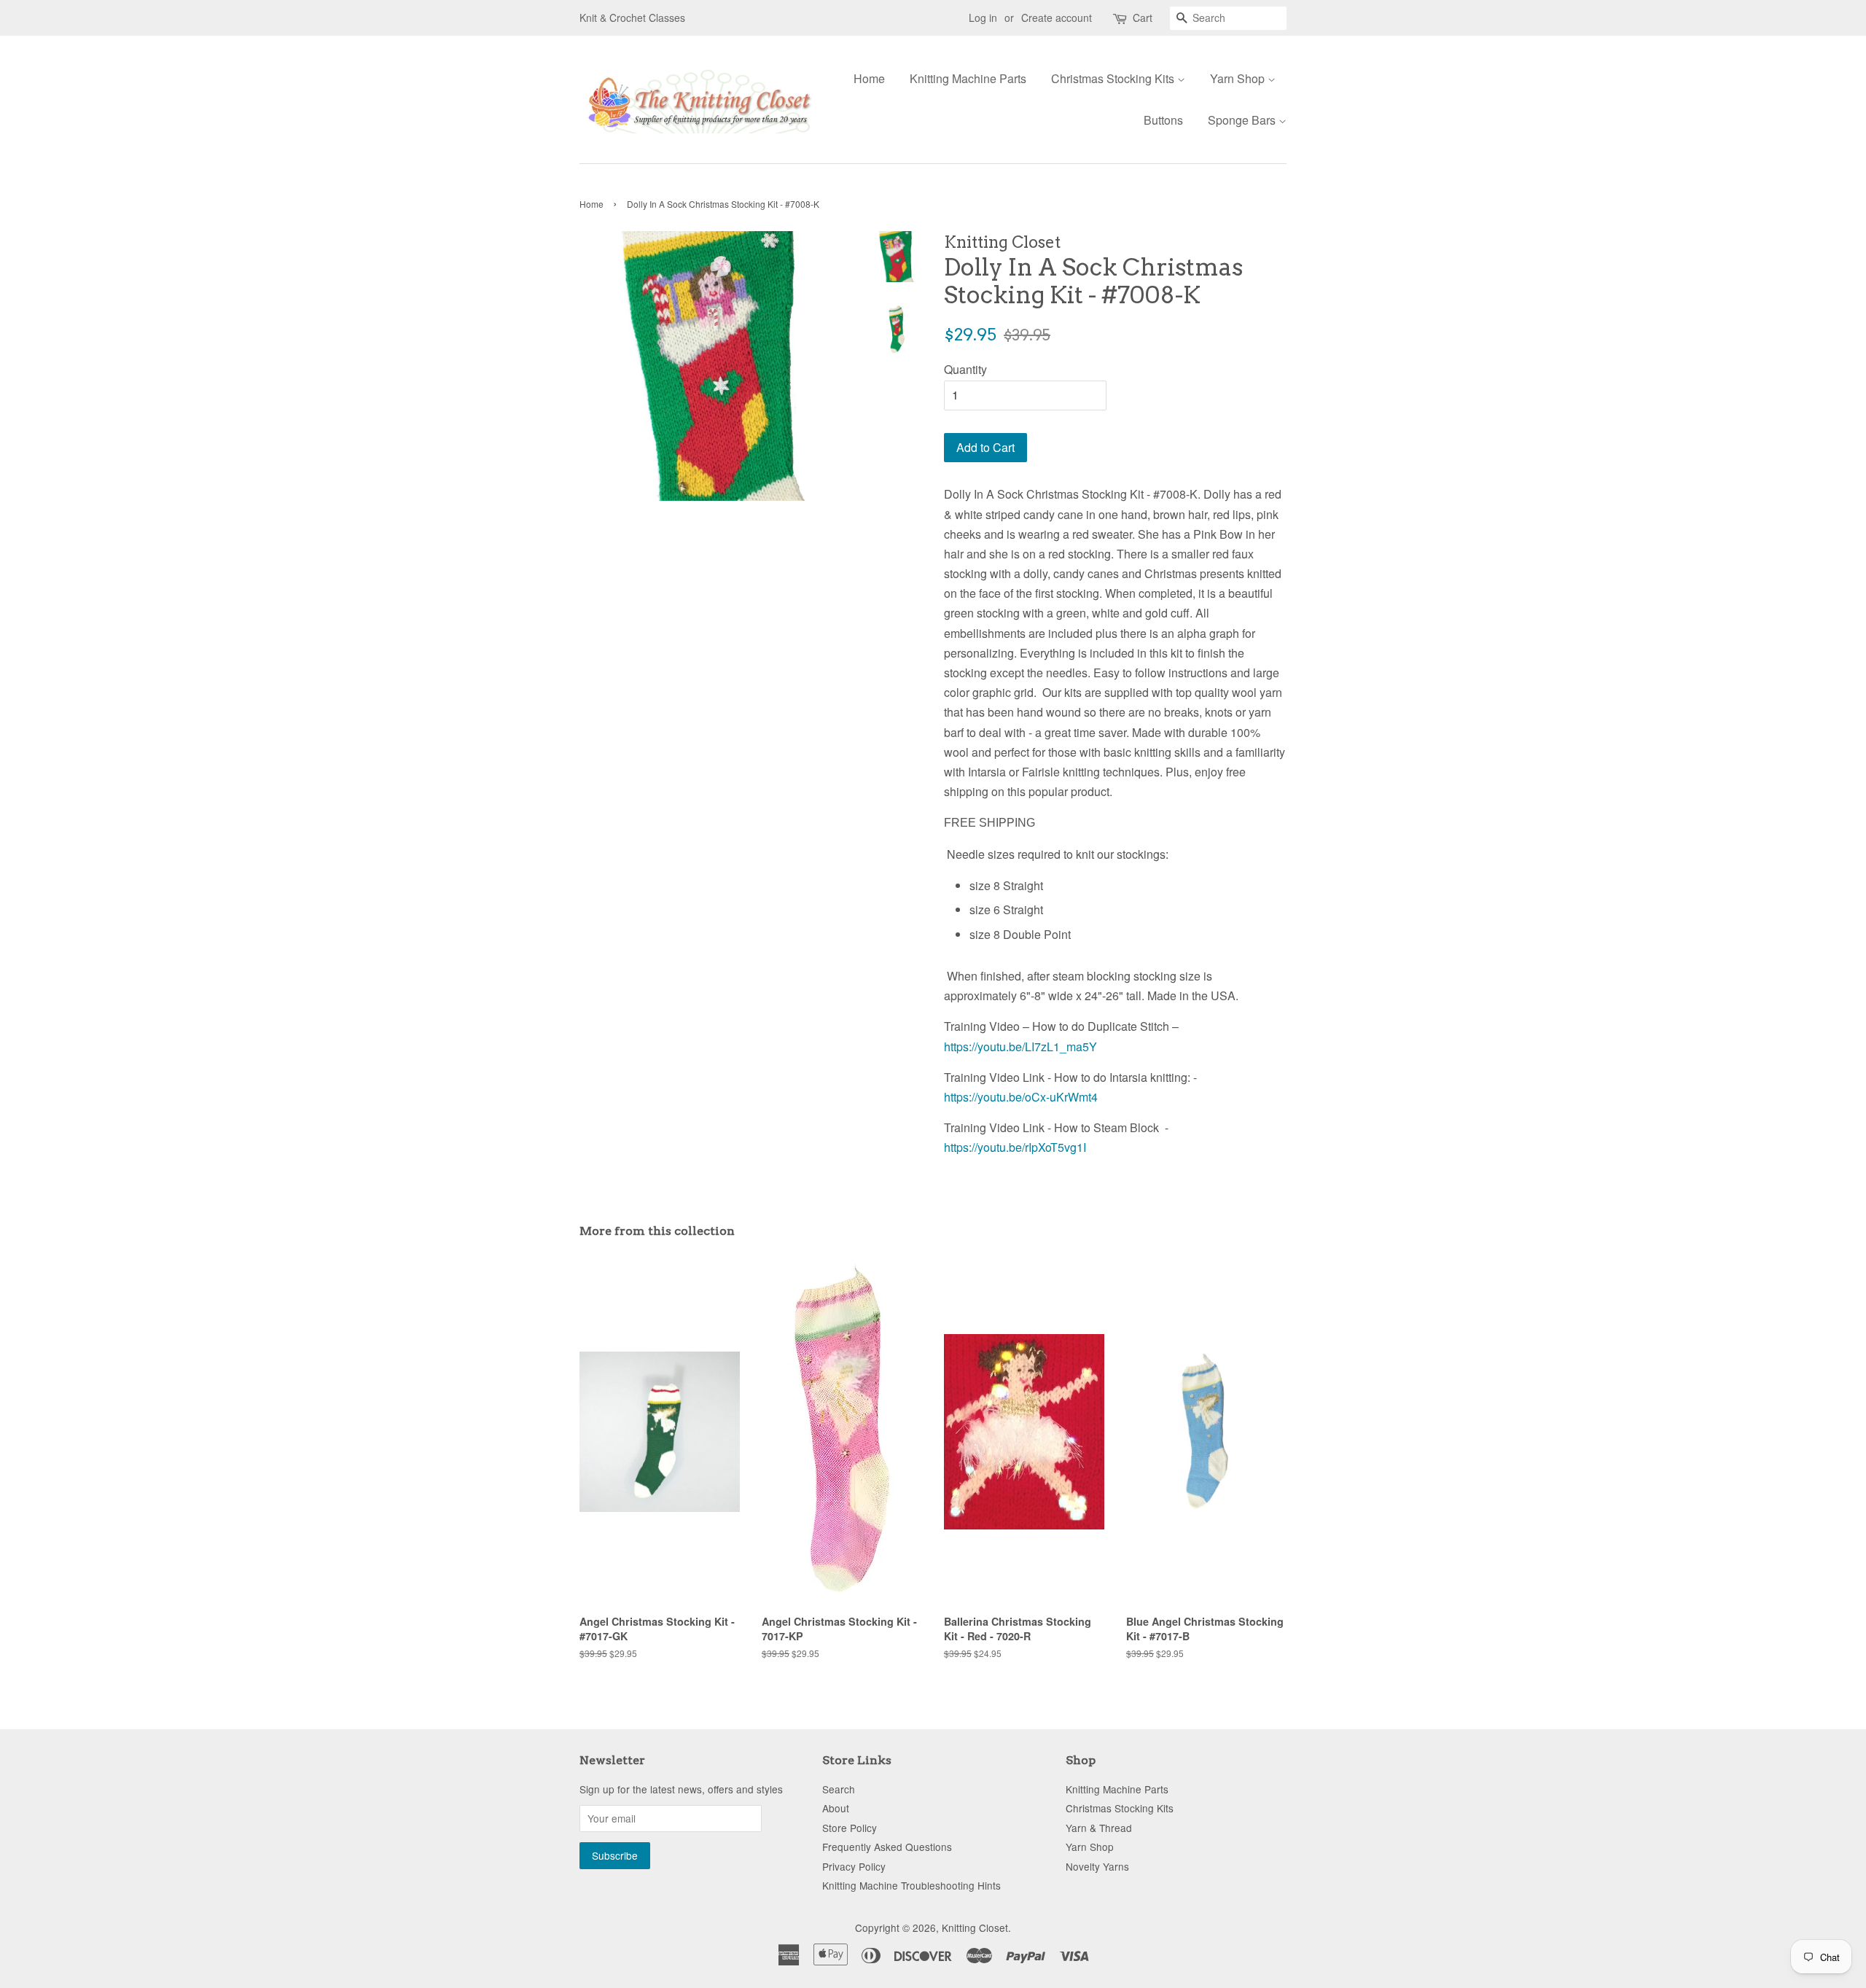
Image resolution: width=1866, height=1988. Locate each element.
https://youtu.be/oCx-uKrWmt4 (1021, 1097)
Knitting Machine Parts (968, 78)
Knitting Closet (975, 1927)
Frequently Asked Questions (887, 1847)
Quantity (965, 369)
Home (869, 78)
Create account (1057, 17)
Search (839, 1789)
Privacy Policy (854, 1866)
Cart (1143, 17)
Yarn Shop (1239, 78)
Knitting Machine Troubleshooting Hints (911, 1885)
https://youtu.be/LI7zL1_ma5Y (1020, 1046)
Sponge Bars (1243, 120)
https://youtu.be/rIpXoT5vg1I (1015, 1147)
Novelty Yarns (1097, 1866)
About (836, 1808)
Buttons (1163, 120)
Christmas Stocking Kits (1114, 78)
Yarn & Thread (1099, 1828)
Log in (983, 17)
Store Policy (850, 1828)
